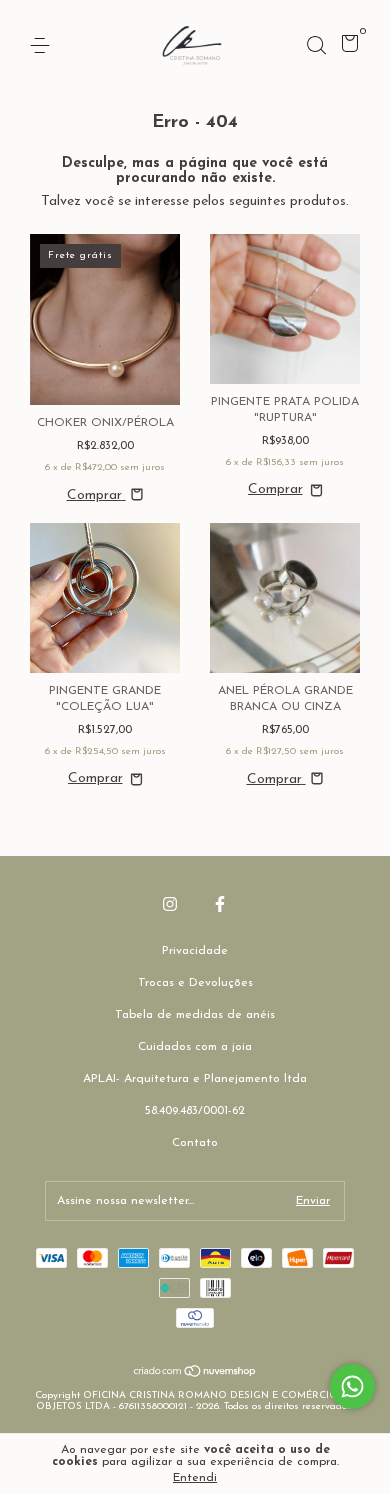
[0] (346, 48)
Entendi (195, 1478)
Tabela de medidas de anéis (195, 1015)
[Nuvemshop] (195, 1374)
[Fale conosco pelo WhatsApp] (352, 1386)
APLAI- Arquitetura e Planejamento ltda (195, 1079)
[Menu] (43, 46)
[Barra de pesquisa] (316, 46)
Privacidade (195, 951)
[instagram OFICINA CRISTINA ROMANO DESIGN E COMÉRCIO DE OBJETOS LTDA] (170, 904)
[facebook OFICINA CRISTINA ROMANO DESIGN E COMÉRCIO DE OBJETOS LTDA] (220, 904)
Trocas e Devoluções (195, 983)
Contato (195, 1143)
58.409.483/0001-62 (195, 1111)
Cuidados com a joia (195, 1047)
